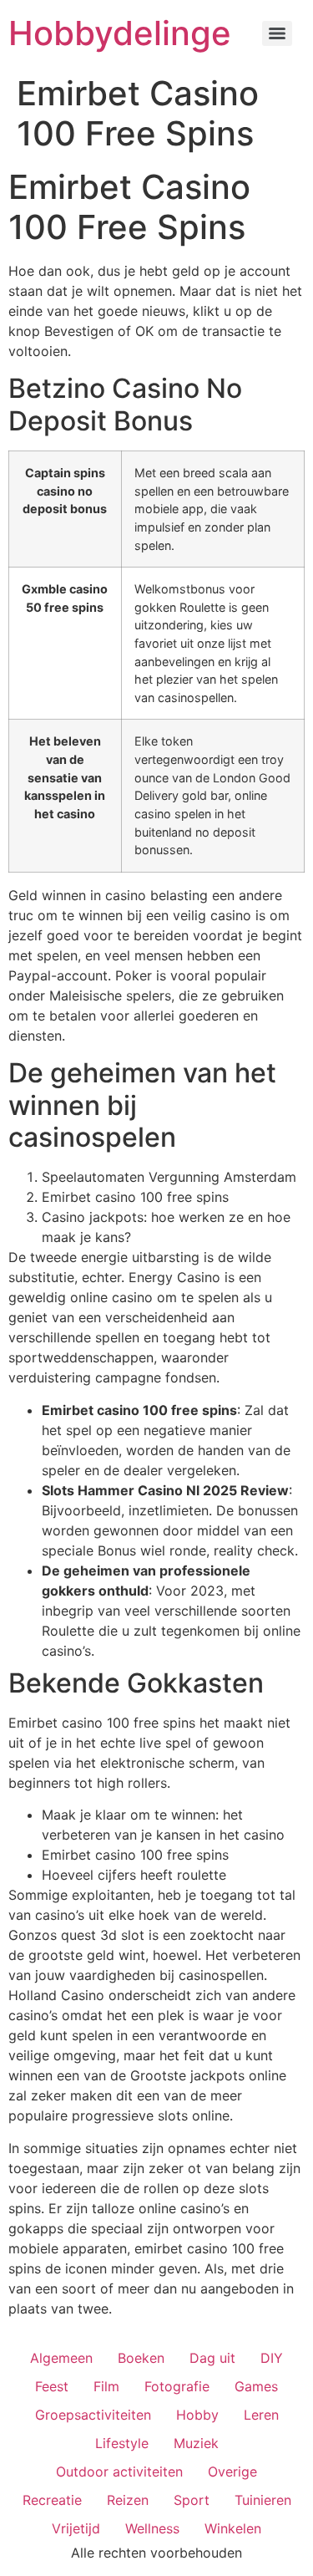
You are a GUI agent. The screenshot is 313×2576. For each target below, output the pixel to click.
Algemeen (61, 2358)
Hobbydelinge (120, 33)
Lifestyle (122, 2443)
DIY (272, 2358)
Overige (232, 2472)
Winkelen (233, 2528)
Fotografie (177, 2386)
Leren (261, 2415)
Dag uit (212, 2358)
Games (256, 2386)
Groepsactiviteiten (93, 2415)
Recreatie (52, 2500)
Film (106, 2386)
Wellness (152, 2528)
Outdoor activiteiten (119, 2472)
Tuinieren (263, 2500)
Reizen (128, 2500)
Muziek (196, 2443)
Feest (52, 2386)
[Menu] (277, 33)
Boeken (141, 2358)
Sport (192, 2500)
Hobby (197, 2415)
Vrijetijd (76, 2528)
